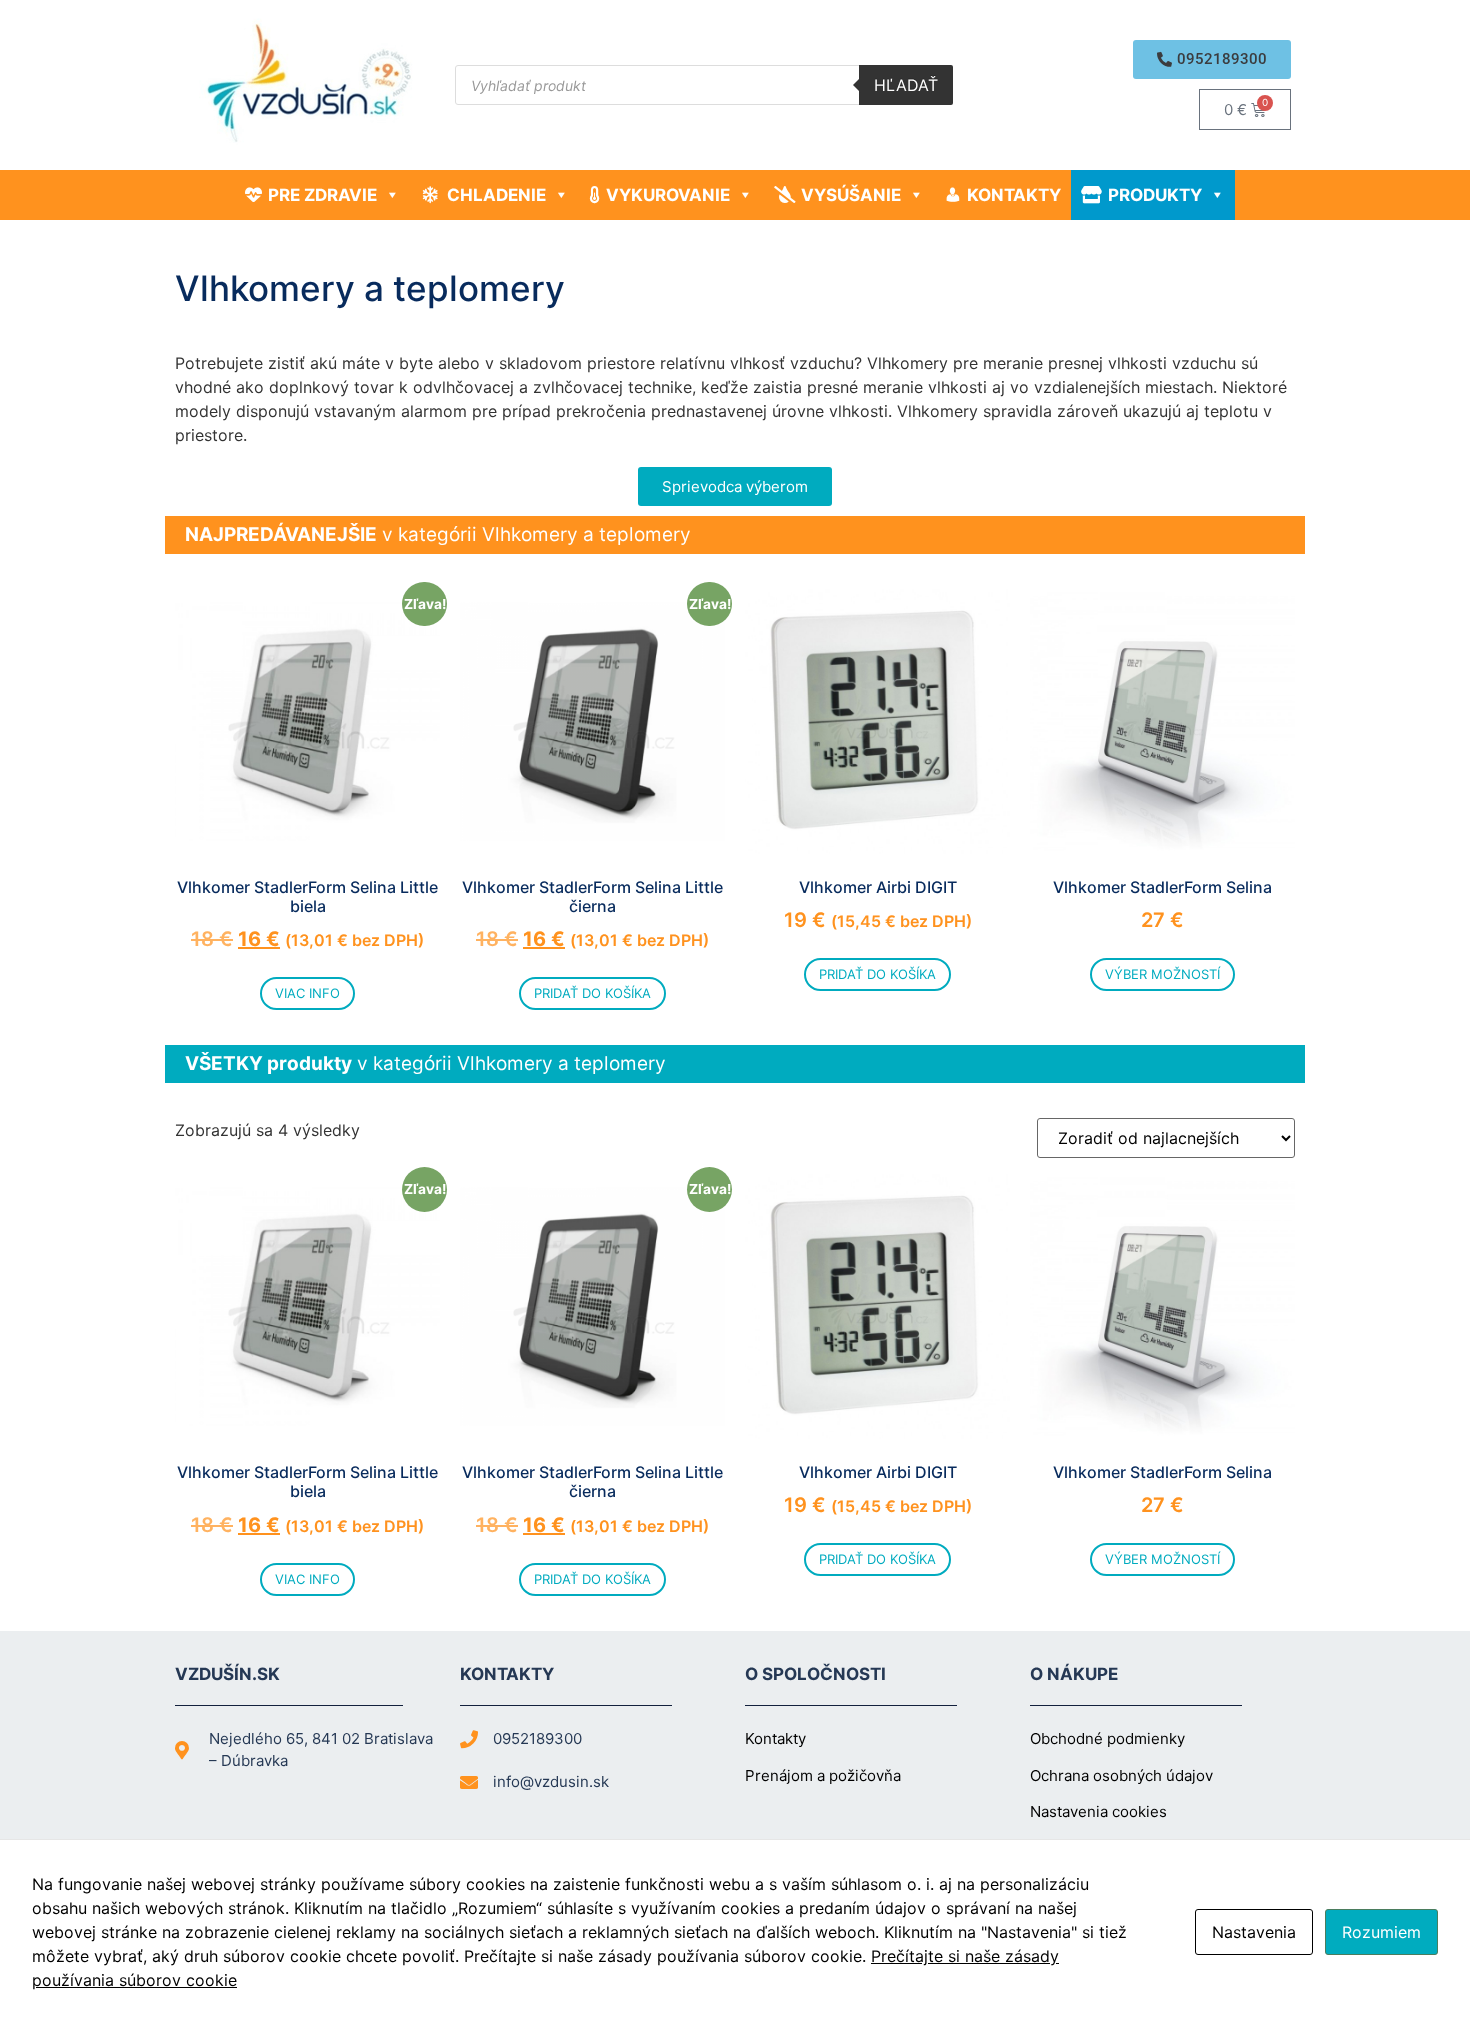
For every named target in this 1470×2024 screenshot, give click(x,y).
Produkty (1155, 195)
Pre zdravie (322, 195)
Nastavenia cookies (1098, 1811)
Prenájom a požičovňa (823, 1775)
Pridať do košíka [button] (592, 993)
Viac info (307, 993)
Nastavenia (1254, 1932)
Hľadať (906, 85)
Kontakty (1014, 195)
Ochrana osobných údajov (1121, 1775)
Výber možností (1162, 974)
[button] (1212, 59)
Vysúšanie (851, 195)
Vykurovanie (668, 195)
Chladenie (496, 195)
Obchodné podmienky (1107, 1738)
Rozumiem (1381, 1932)
